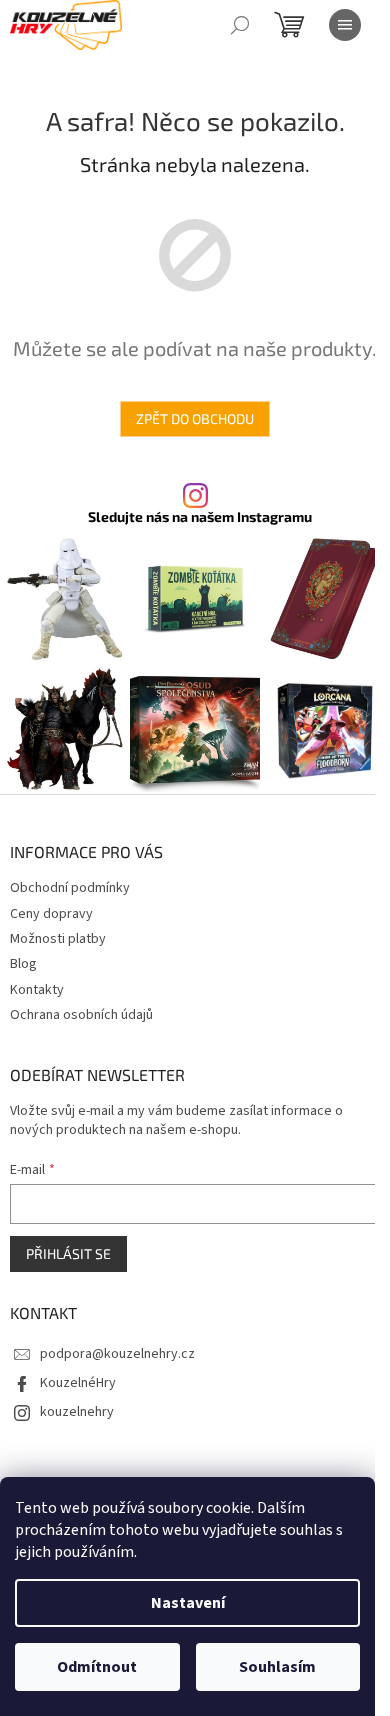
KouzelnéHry (78, 1383)
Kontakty (37, 990)
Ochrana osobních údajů (81, 1015)
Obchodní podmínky (70, 888)
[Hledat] (240, 25)
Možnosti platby (58, 939)
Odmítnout (97, 1667)
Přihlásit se (68, 1253)
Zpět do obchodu (195, 418)
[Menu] (345, 25)
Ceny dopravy (51, 914)
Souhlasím (277, 1667)
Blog (23, 964)
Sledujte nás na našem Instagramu (200, 517)
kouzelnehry (77, 1412)
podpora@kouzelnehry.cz (117, 1354)
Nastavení (188, 1603)
